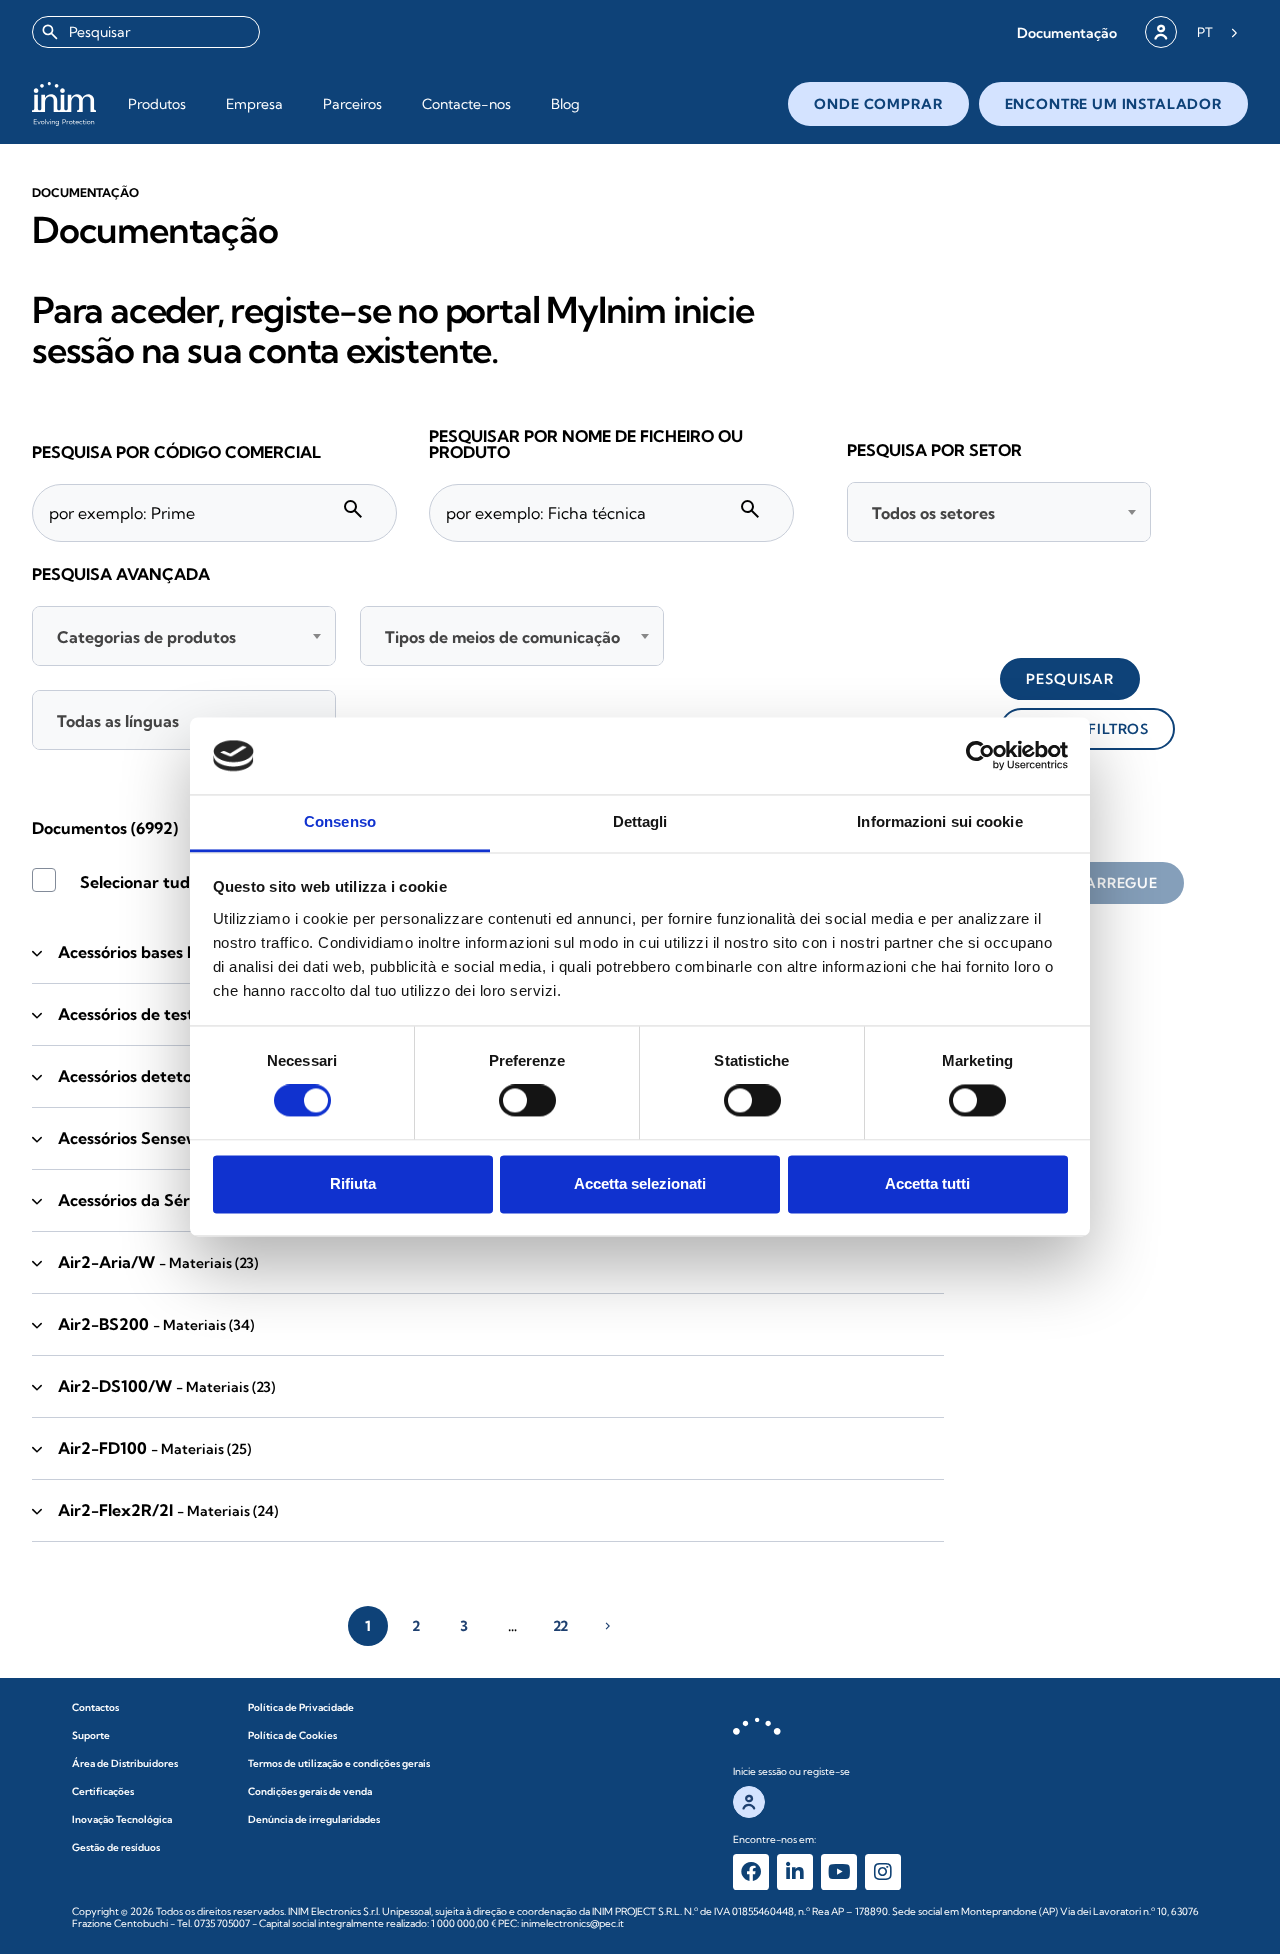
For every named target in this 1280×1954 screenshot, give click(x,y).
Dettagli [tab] (640, 821)
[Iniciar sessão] (1161, 32)
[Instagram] (883, 1872)
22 (560, 1626)
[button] (1067, 32)
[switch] (527, 1101)
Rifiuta (353, 1183)
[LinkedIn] (795, 1872)
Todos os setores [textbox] (933, 513)
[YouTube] (839, 1872)
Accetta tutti (927, 1183)
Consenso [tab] (340, 821)
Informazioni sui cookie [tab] (939, 821)
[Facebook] (751, 1872)
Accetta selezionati (640, 1183)
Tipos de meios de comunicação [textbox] (502, 637)
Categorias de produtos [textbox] (146, 637)
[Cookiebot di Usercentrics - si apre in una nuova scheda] (980, 756)
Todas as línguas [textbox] (118, 721)
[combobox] (146, 32)
